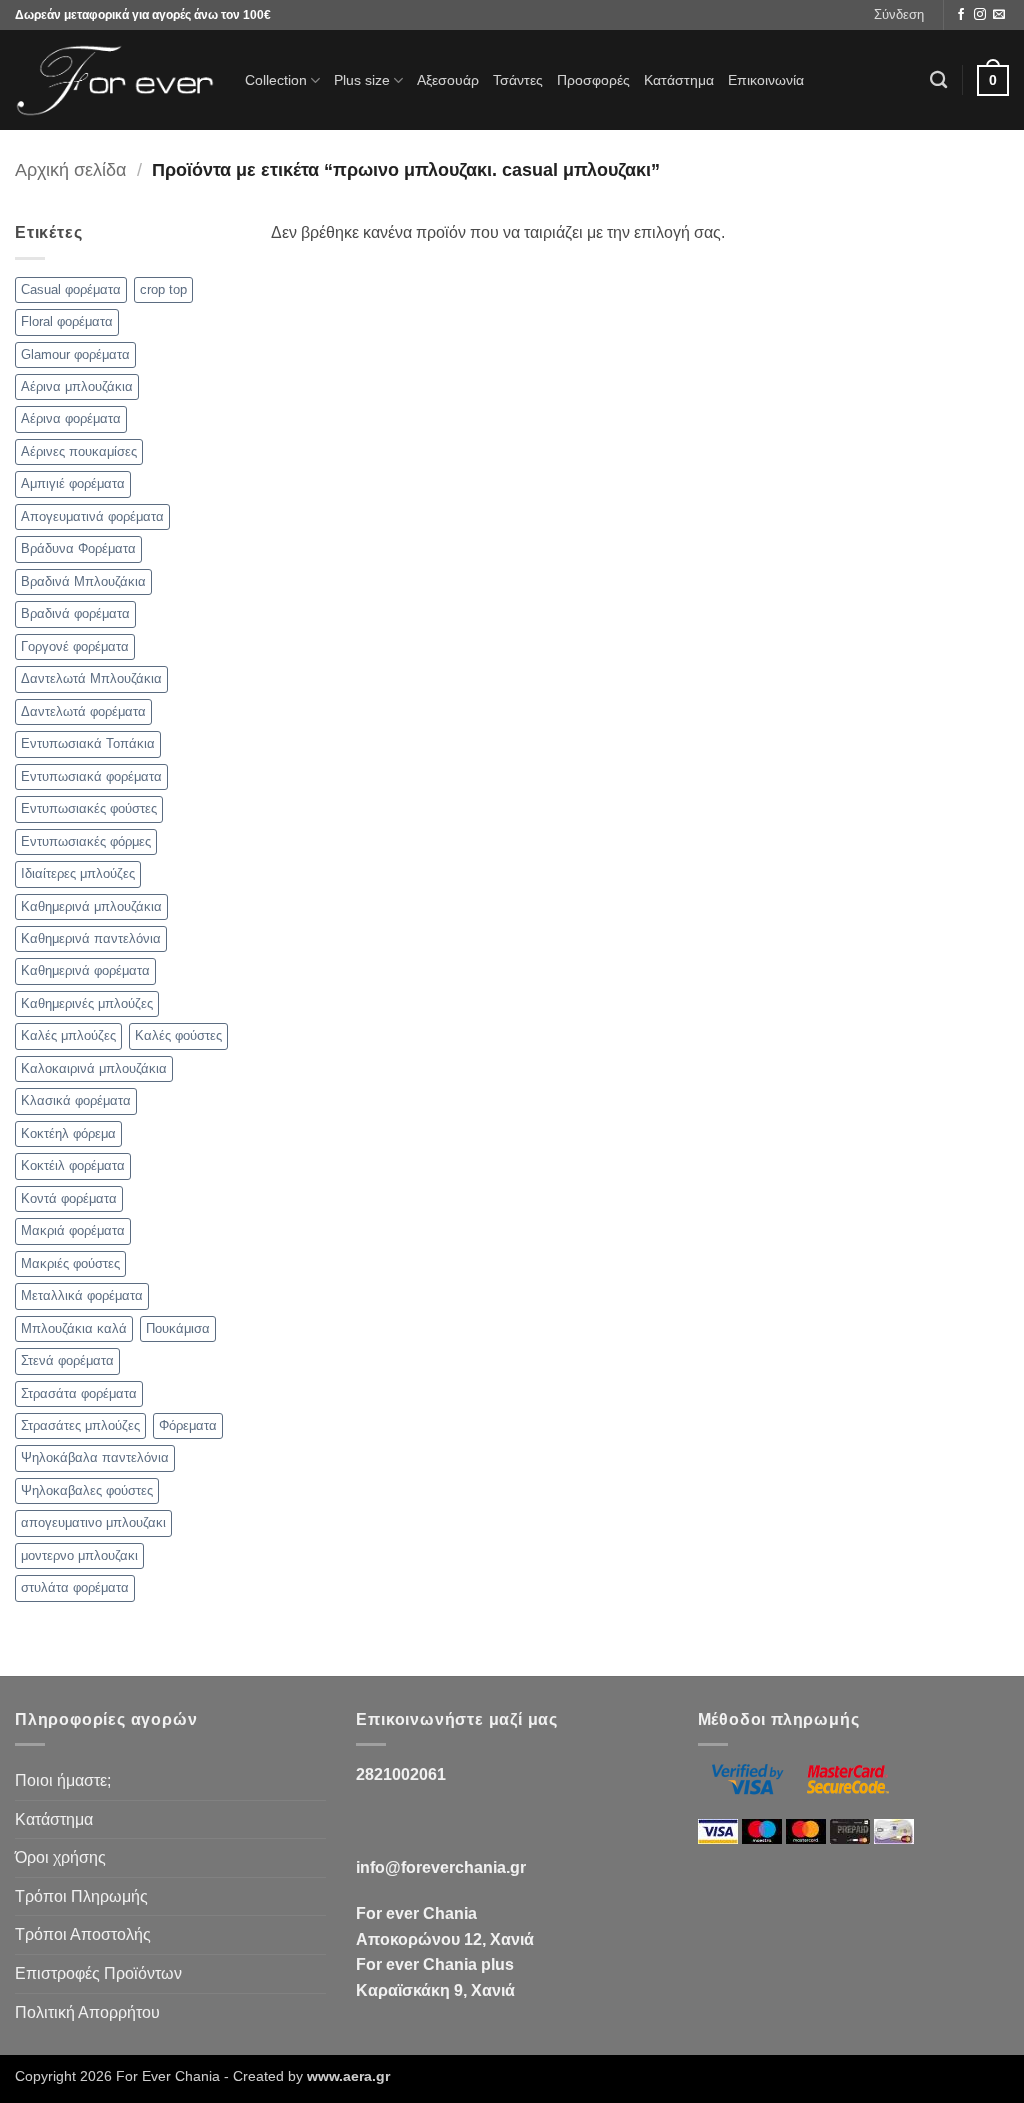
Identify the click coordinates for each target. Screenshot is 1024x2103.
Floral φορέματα (67, 321)
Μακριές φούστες (70, 1263)
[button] (899, 15)
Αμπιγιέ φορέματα (73, 483)
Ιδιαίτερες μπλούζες (78, 873)
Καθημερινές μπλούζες (87, 1003)
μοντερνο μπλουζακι (79, 1555)
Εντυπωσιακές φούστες (89, 808)
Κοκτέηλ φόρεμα (68, 1133)
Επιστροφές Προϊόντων (98, 1973)
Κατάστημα (679, 80)
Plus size (362, 80)
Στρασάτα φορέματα (79, 1393)
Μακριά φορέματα (73, 1230)
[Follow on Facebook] (961, 15)
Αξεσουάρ (448, 80)
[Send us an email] (999, 15)
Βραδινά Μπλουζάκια (83, 581)
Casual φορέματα (71, 289)
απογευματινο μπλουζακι (93, 1522)
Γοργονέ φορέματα (75, 646)
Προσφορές (593, 80)
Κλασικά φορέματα (76, 1100)
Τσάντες (518, 80)
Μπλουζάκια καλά (74, 1328)
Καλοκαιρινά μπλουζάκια (94, 1068)
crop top (163, 289)
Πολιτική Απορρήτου (87, 2012)
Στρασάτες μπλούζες (80, 1425)
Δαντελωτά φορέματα (83, 711)
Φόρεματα (188, 1425)
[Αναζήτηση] (938, 80)
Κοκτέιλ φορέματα (73, 1165)
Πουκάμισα (178, 1328)
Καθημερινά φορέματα (85, 970)
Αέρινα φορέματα (71, 418)
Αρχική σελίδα (70, 169)
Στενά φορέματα (67, 1360)
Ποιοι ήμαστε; (63, 1780)
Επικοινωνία (766, 80)
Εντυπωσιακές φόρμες (86, 841)
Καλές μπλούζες (68, 1035)
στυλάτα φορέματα (75, 1587)
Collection (276, 80)
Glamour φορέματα (75, 354)
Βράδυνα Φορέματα (78, 548)
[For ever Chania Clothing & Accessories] (115, 80)
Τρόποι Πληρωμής (81, 1896)
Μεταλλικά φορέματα (82, 1295)
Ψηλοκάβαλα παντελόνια (95, 1457)
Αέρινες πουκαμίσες (79, 451)
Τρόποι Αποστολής (83, 1934)
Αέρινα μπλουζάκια (77, 386)
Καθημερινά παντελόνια (91, 938)
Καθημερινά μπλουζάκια (91, 906)
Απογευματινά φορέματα (92, 516)
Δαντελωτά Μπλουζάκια (91, 678)
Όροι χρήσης (60, 1857)
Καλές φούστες (178, 1035)
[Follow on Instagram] (980, 15)
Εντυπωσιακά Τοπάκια (88, 743)
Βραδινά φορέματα (75, 613)
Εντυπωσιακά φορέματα (91, 776)
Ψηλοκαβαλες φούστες (87, 1490)
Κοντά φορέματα (69, 1198)
